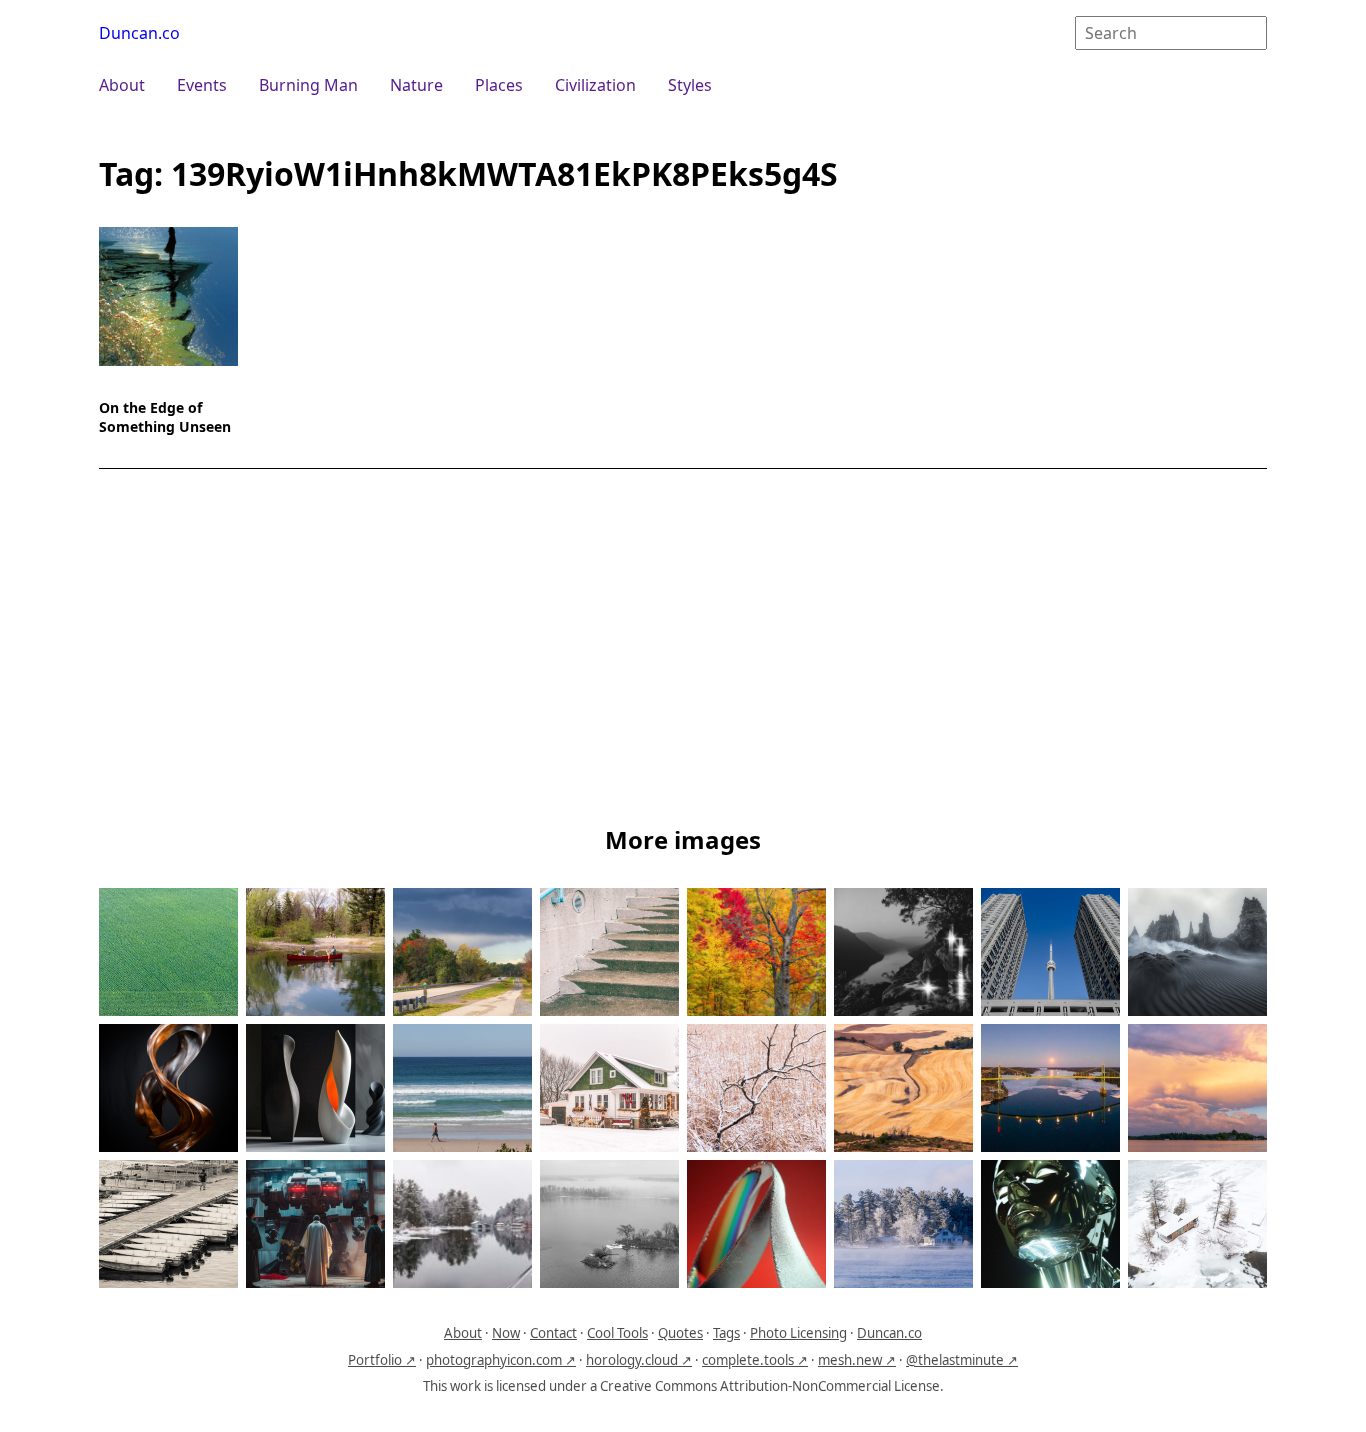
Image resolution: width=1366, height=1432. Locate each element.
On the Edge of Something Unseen (165, 417)
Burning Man (308, 85)
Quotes (680, 1333)
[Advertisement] (683, 651)
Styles (690, 85)
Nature (416, 85)
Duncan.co (139, 33)
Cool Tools (617, 1333)
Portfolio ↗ (382, 1360)
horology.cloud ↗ (639, 1360)
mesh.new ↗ (857, 1360)
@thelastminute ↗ (962, 1360)
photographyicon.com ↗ (501, 1360)
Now (506, 1333)
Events (202, 85)
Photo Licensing (798, 1333)
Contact (553, 1333)
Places (499, 85)
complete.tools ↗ (755, 1360)
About (122, 85)
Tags (726, 1333)
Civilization (595, 85)
